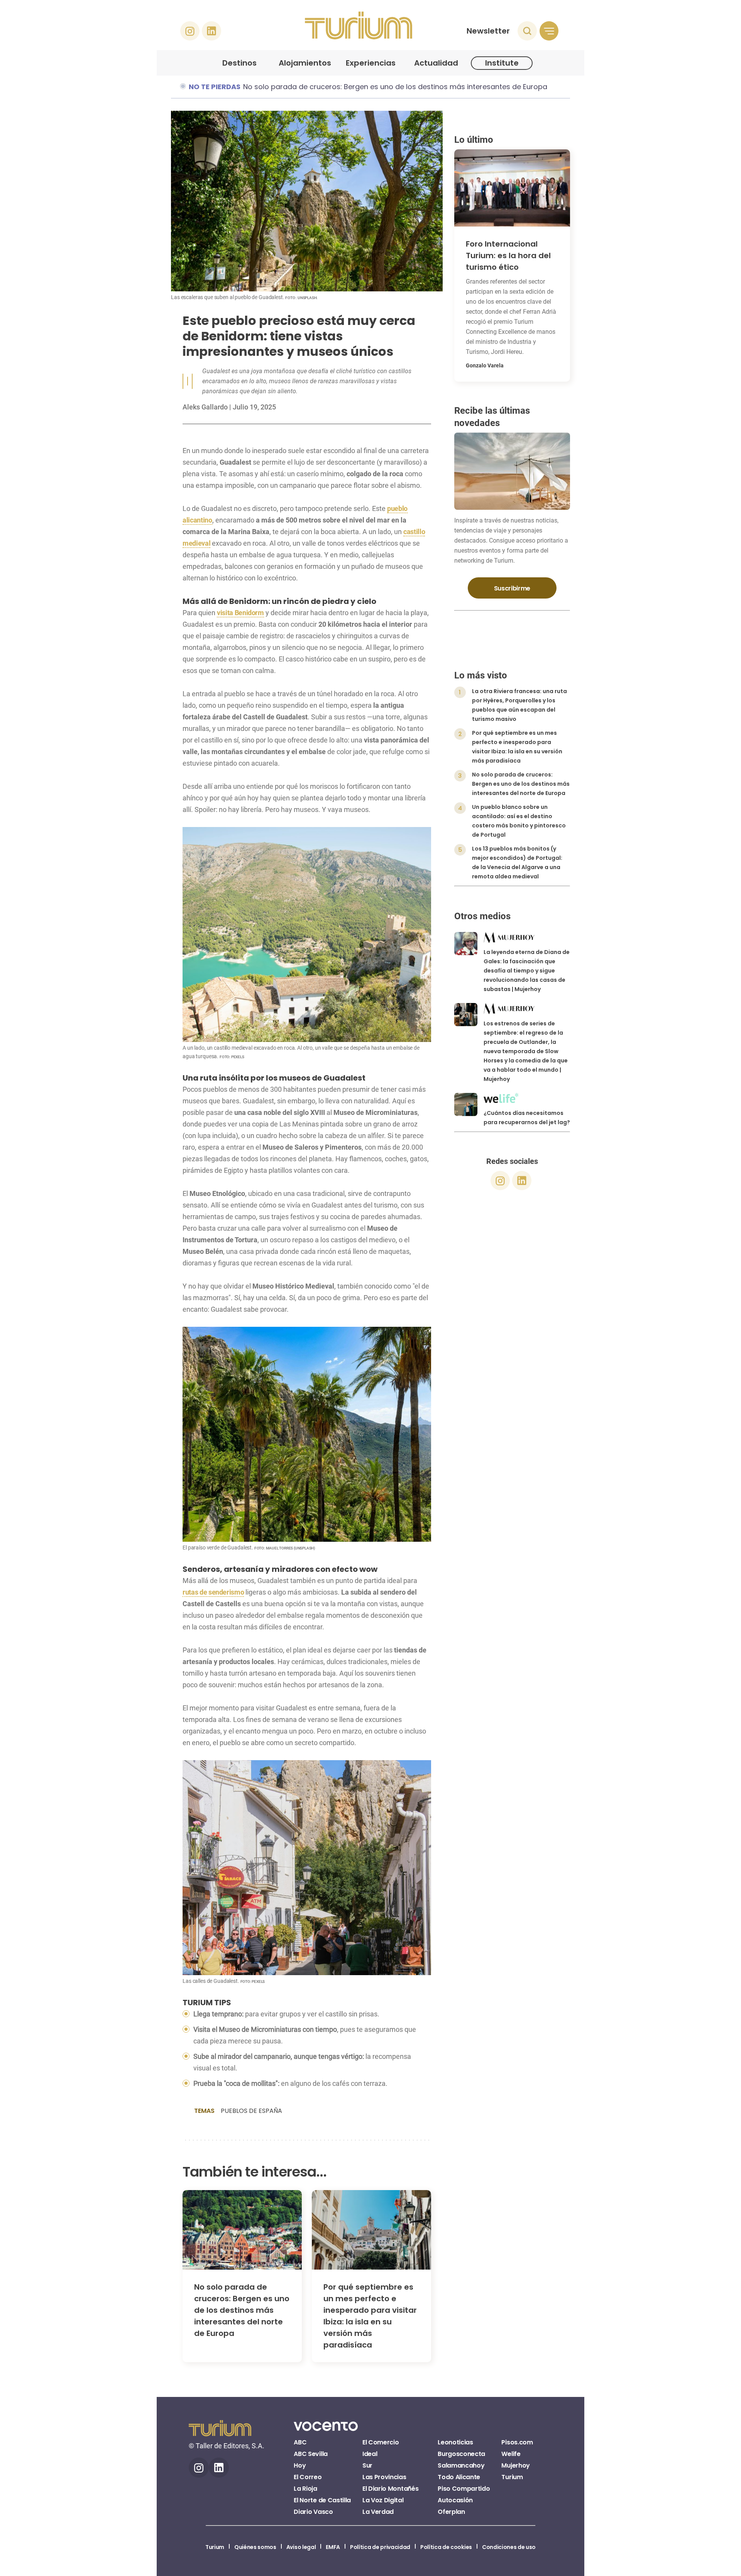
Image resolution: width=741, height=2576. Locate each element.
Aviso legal (301, 2547)
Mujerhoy (515, 2465)
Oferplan (451, 2512)
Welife (511, 2454)
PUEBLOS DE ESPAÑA (251, 2111)
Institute (502, 63)
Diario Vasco (313, 2512)
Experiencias (371, 63)
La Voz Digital (383, 2500)
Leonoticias (455, 2442)
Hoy (300, 2465)
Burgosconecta (461, 2454)
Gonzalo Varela (485, 365)
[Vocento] (326, 2431)
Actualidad (436, 63)
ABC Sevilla (310, 2454)
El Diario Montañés (390, 2489)
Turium (512, 2477)
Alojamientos (305, 63)
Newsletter (488, 31)
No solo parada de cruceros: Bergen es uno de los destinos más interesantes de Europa (395, 87)
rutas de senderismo (213, 1592)
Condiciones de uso (509, 2547)
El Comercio (381, 2442)
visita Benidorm (240, 613)
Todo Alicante (459, 2477)
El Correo (308, 2477)
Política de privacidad (380, 2547)
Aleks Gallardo (206, 407)
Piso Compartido (464, 2489)
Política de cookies (446, 2547)
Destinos (239, 63)
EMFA (333, 2547)
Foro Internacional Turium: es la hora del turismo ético (508, 255)
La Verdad (378, 2512)
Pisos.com (517, 2442)
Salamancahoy (461, 2465)
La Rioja (305, 2489)
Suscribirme (512, 588)
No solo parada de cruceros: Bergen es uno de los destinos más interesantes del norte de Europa (242, 2310)
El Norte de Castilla (322, 2500)
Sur (367, 2465)
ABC (300, 2442)
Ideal (370, 2454)
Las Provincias (384, 2477)
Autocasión (455, 2500)
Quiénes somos (255, 2547)
